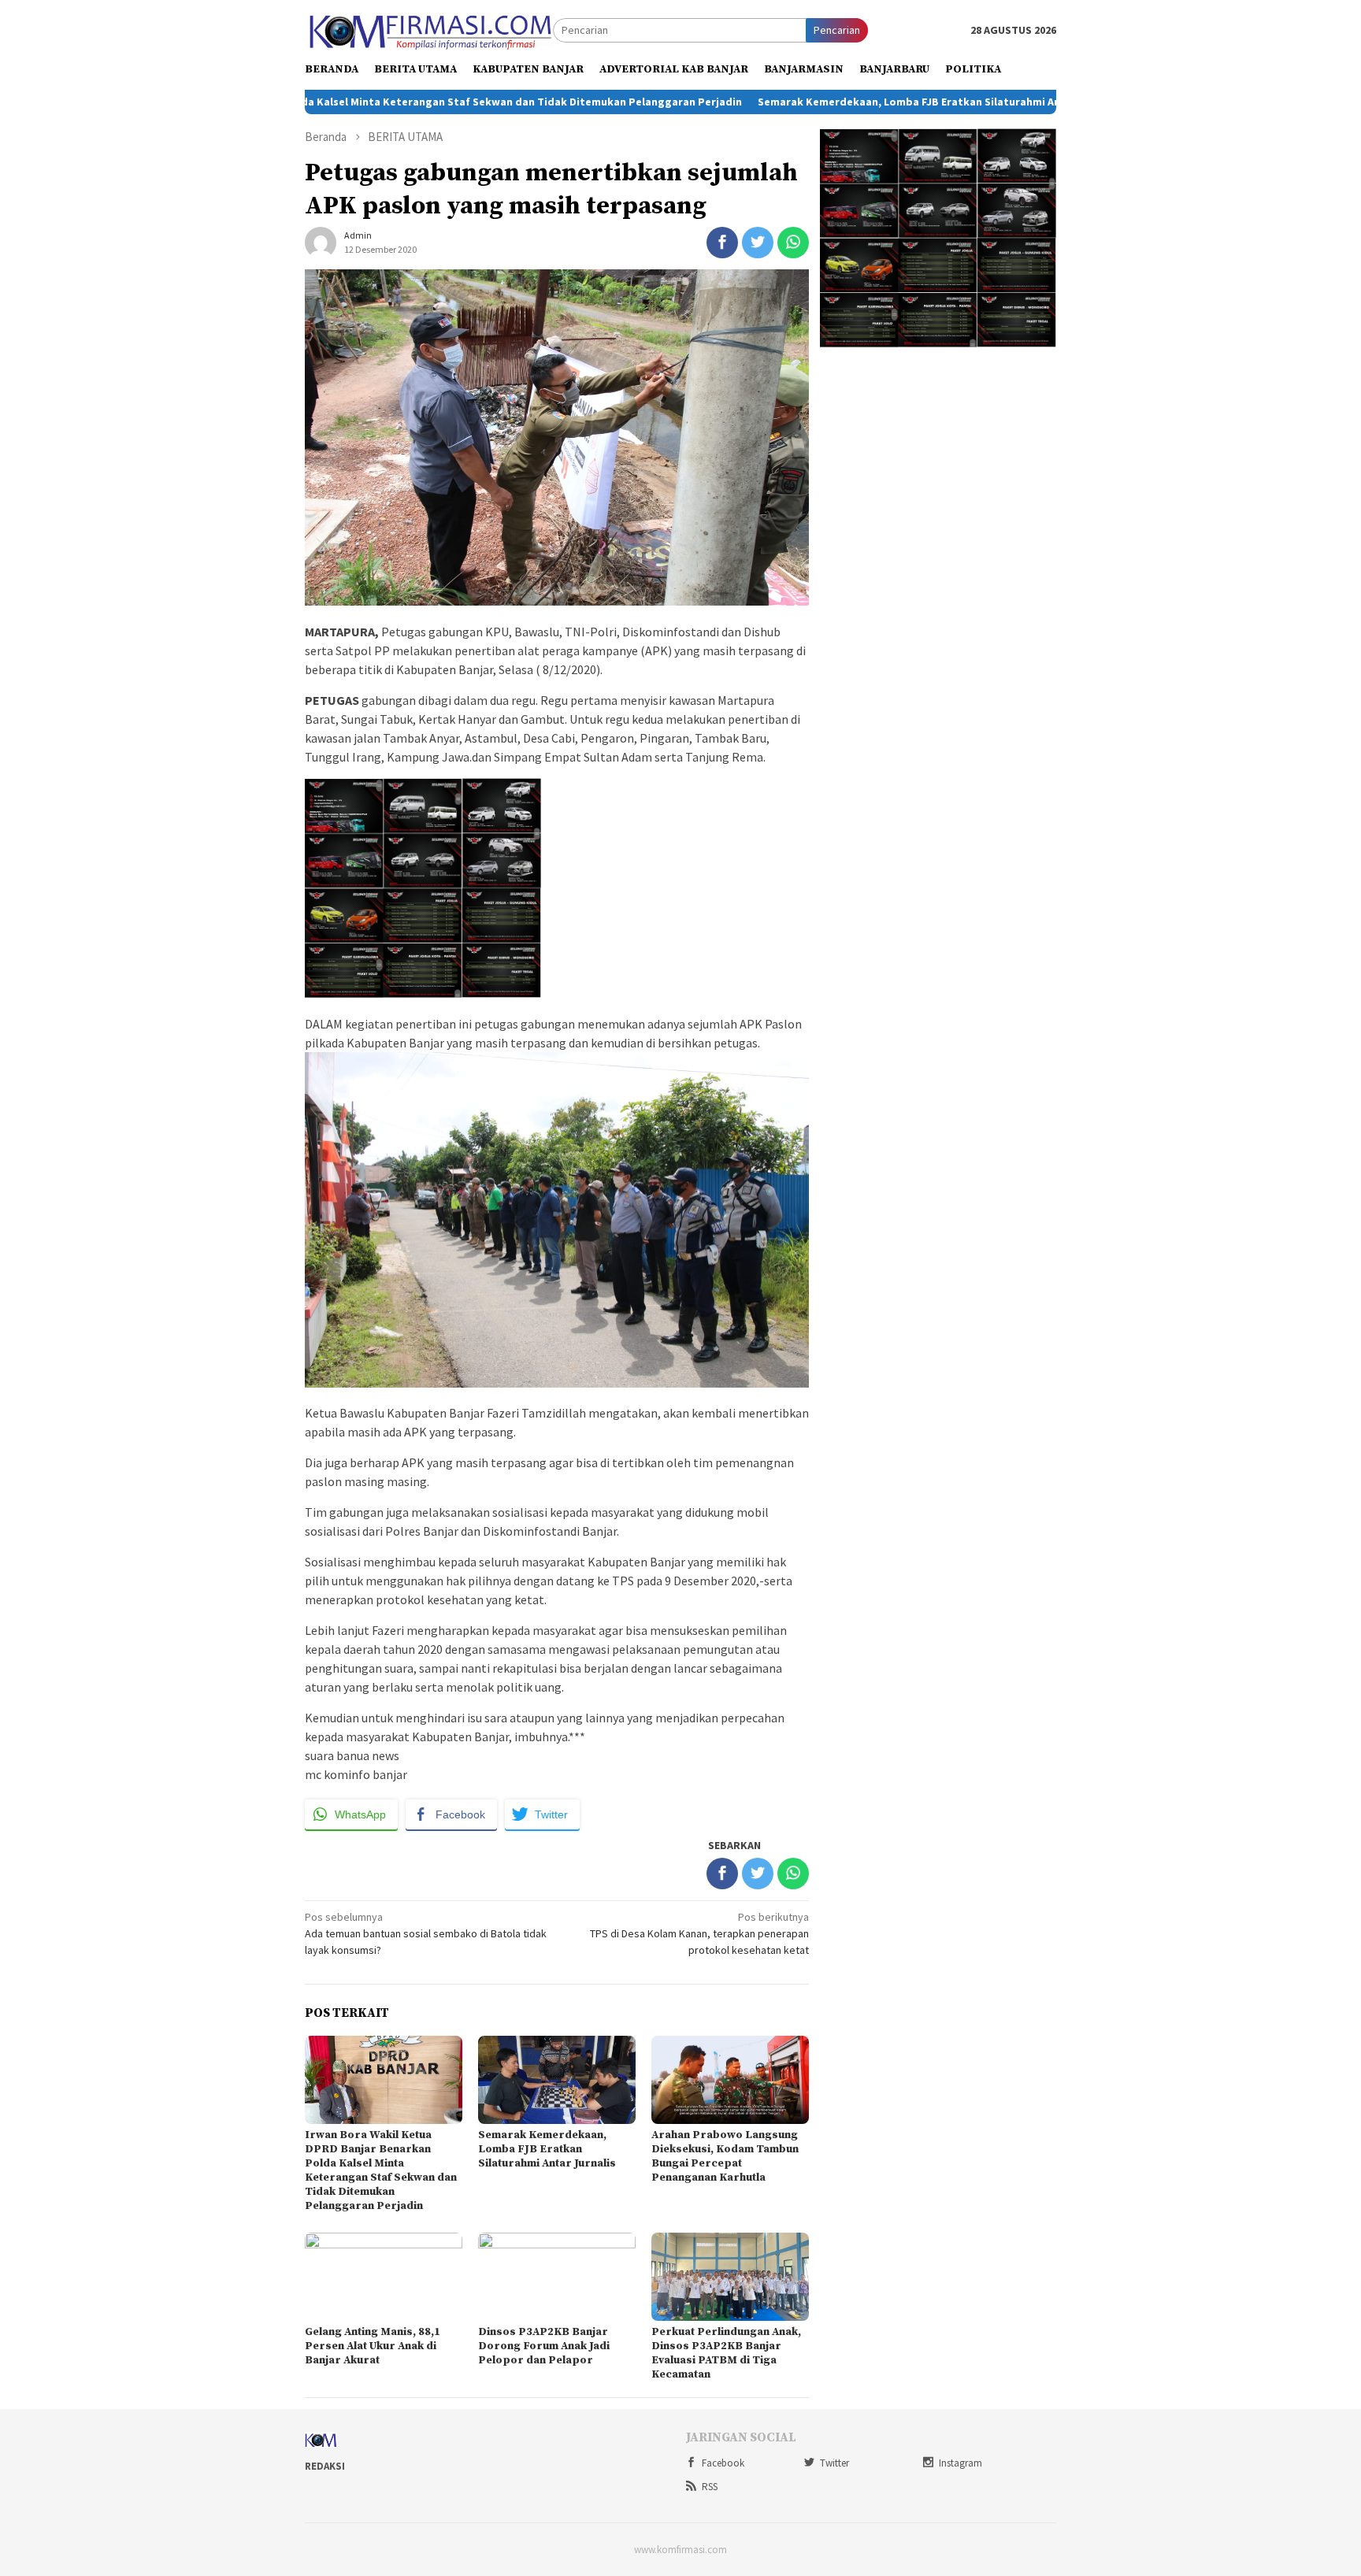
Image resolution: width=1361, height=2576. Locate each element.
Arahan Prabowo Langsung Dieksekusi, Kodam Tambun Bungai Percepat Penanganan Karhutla (725, 2156)
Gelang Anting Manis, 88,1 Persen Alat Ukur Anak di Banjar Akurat (373, 2346)
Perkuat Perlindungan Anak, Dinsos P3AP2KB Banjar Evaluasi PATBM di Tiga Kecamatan (726, 2353)
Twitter (834, 2463)
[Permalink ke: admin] (321, 242)
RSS (710, 2487)
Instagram (960, 2463)
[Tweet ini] (758, 243)
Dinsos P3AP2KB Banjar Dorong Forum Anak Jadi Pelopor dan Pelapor (544, 2346)
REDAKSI (325, 2466)
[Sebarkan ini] (722, 243)
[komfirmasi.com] (429, 29)
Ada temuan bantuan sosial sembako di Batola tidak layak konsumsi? (426, 1933)
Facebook (723, 2463)
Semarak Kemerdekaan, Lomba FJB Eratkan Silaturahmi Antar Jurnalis (823, 102)
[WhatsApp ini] (793, 243)
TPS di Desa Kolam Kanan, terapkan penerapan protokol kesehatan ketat (699, 1933)
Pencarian (837, 30)
